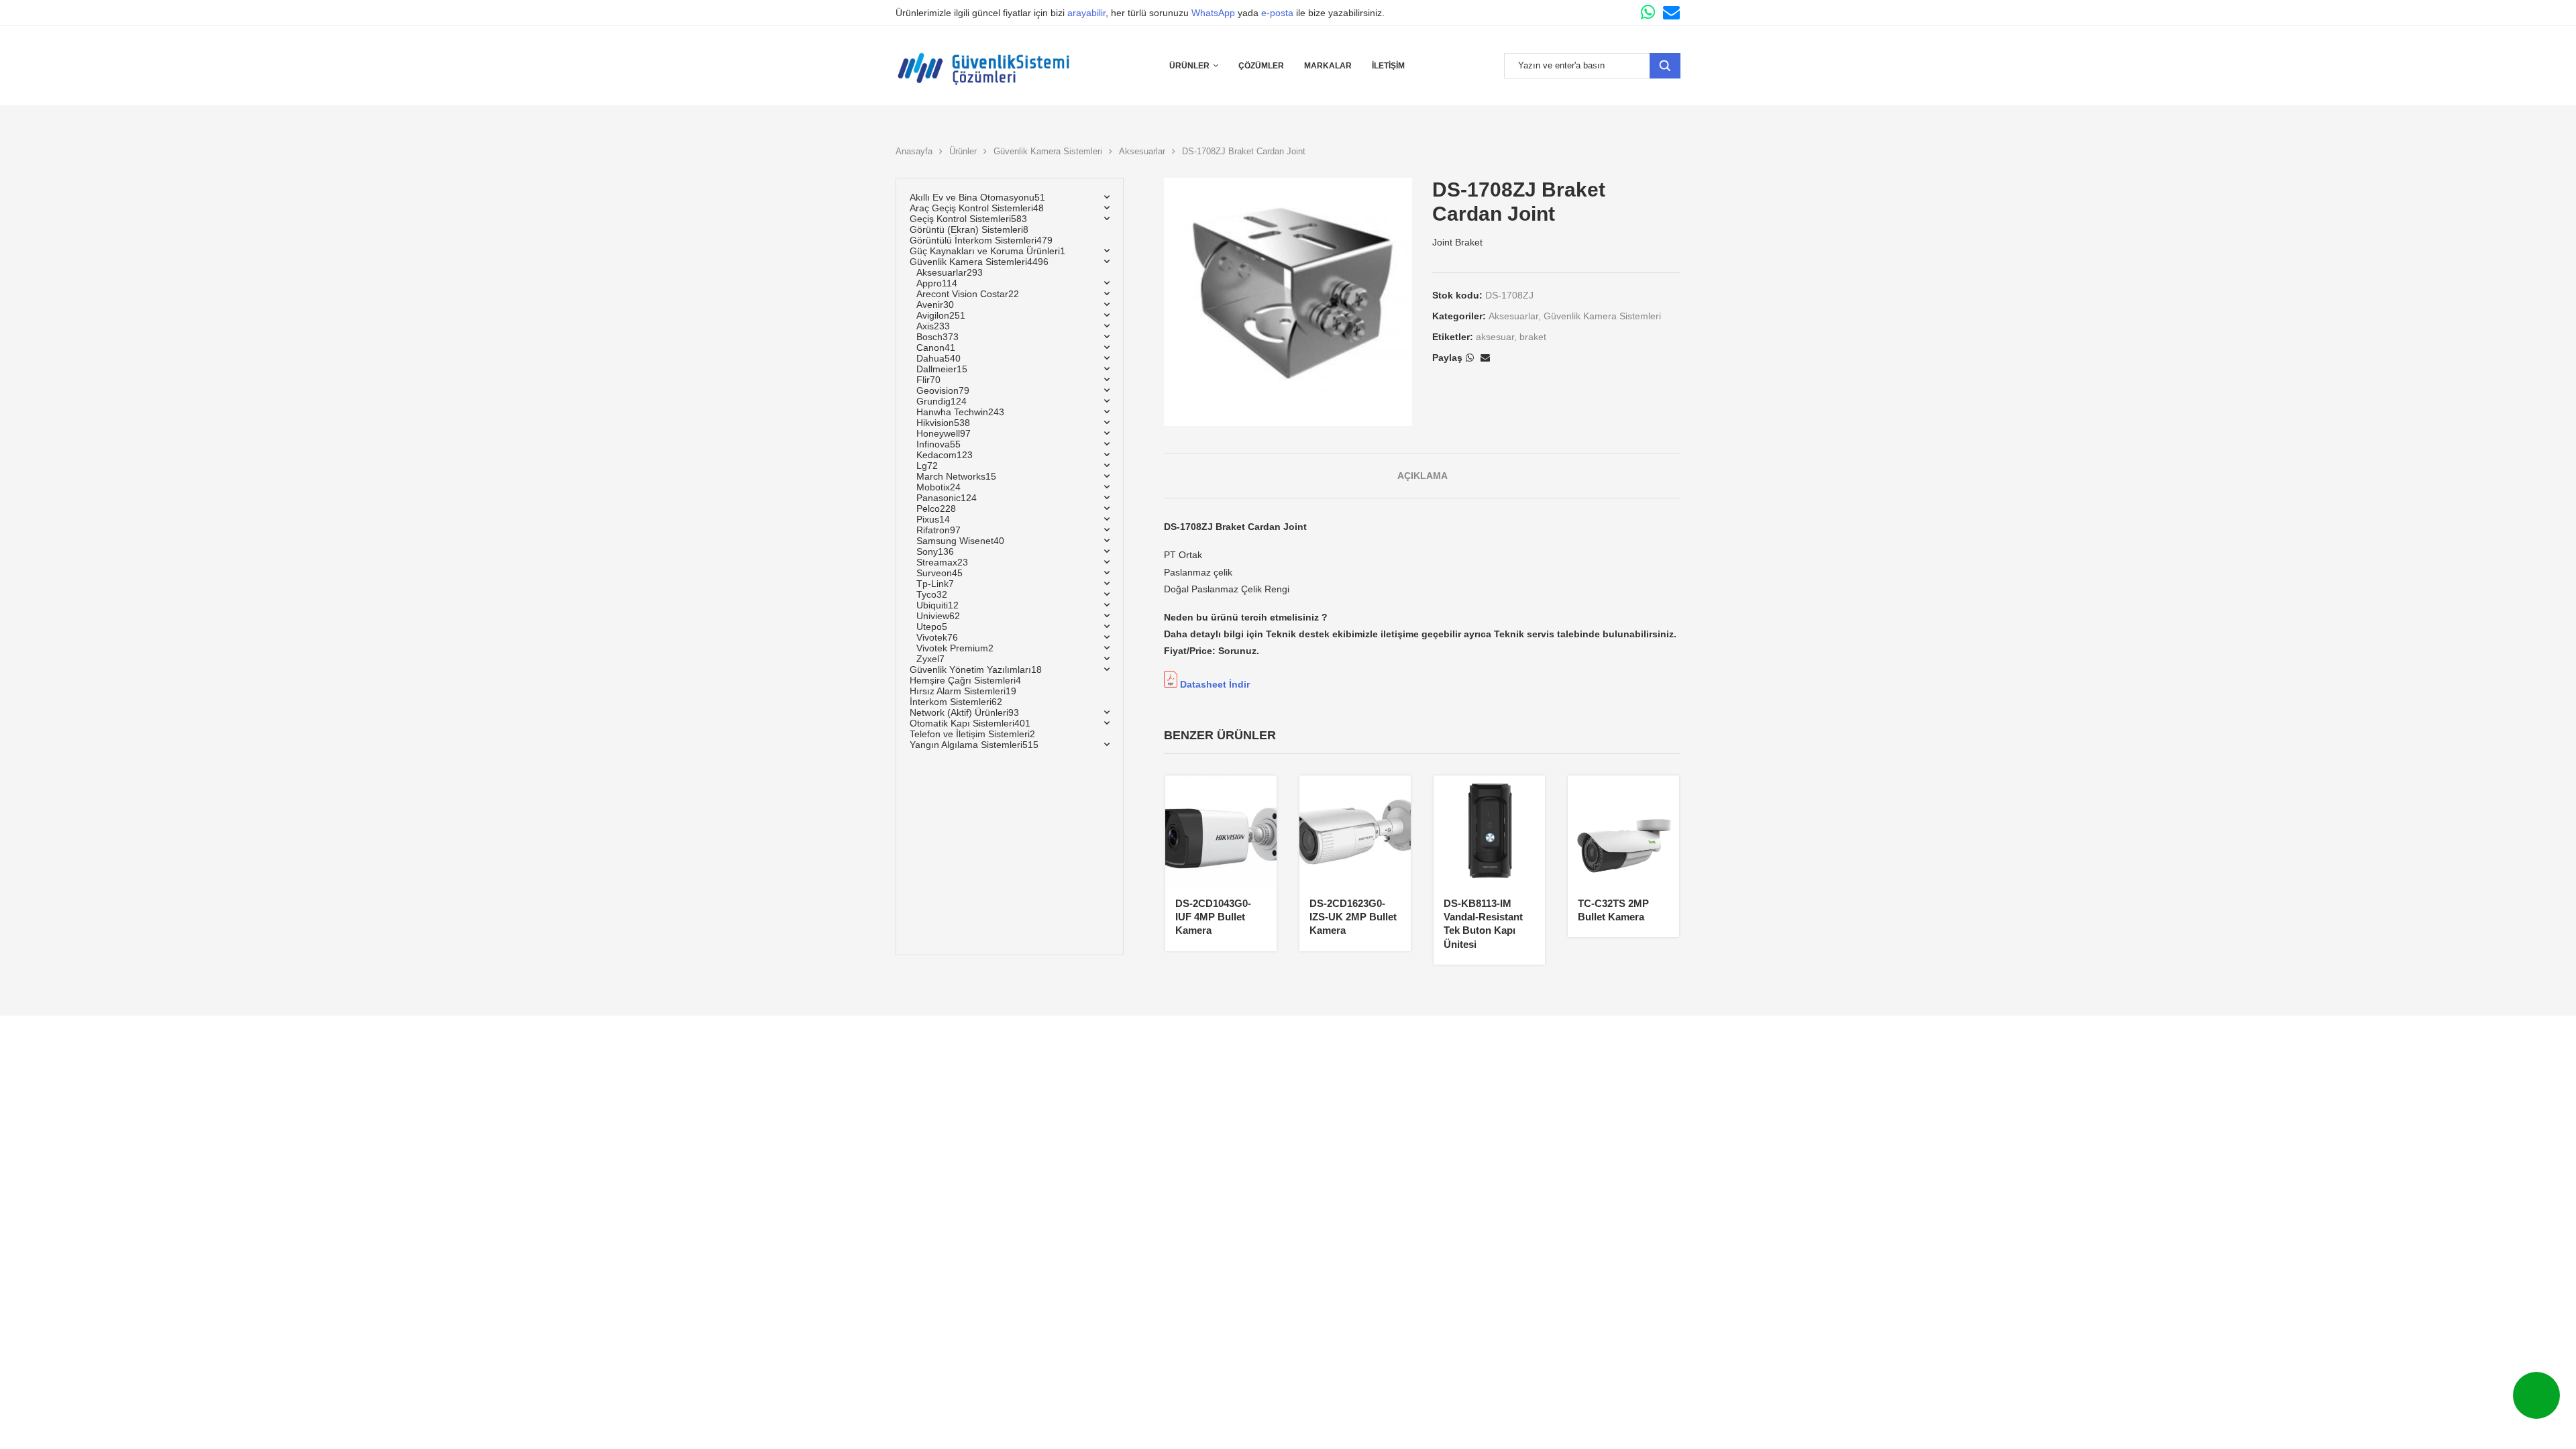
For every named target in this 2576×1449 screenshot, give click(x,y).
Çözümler (1261, 66)
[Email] (1671, 12)
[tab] (1423, 476)
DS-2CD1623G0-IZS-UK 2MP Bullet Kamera (1353, 917)
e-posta (1277, 13)
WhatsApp (1213, 13)
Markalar (1328, 66)
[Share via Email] (1485, 358)
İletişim (1388, 66)
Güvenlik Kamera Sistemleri (1048, 151)
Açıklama (1423, 476)
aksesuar (1495, 337)
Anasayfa (914, 151)
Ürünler (1189, 66)
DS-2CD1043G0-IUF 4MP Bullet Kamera (1213, 917)
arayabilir (1086, 13)
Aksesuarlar (1142, 151)
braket (1533, 337)
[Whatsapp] (1648, 12)
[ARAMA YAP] (1665, 66)
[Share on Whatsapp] (1470, 358)
